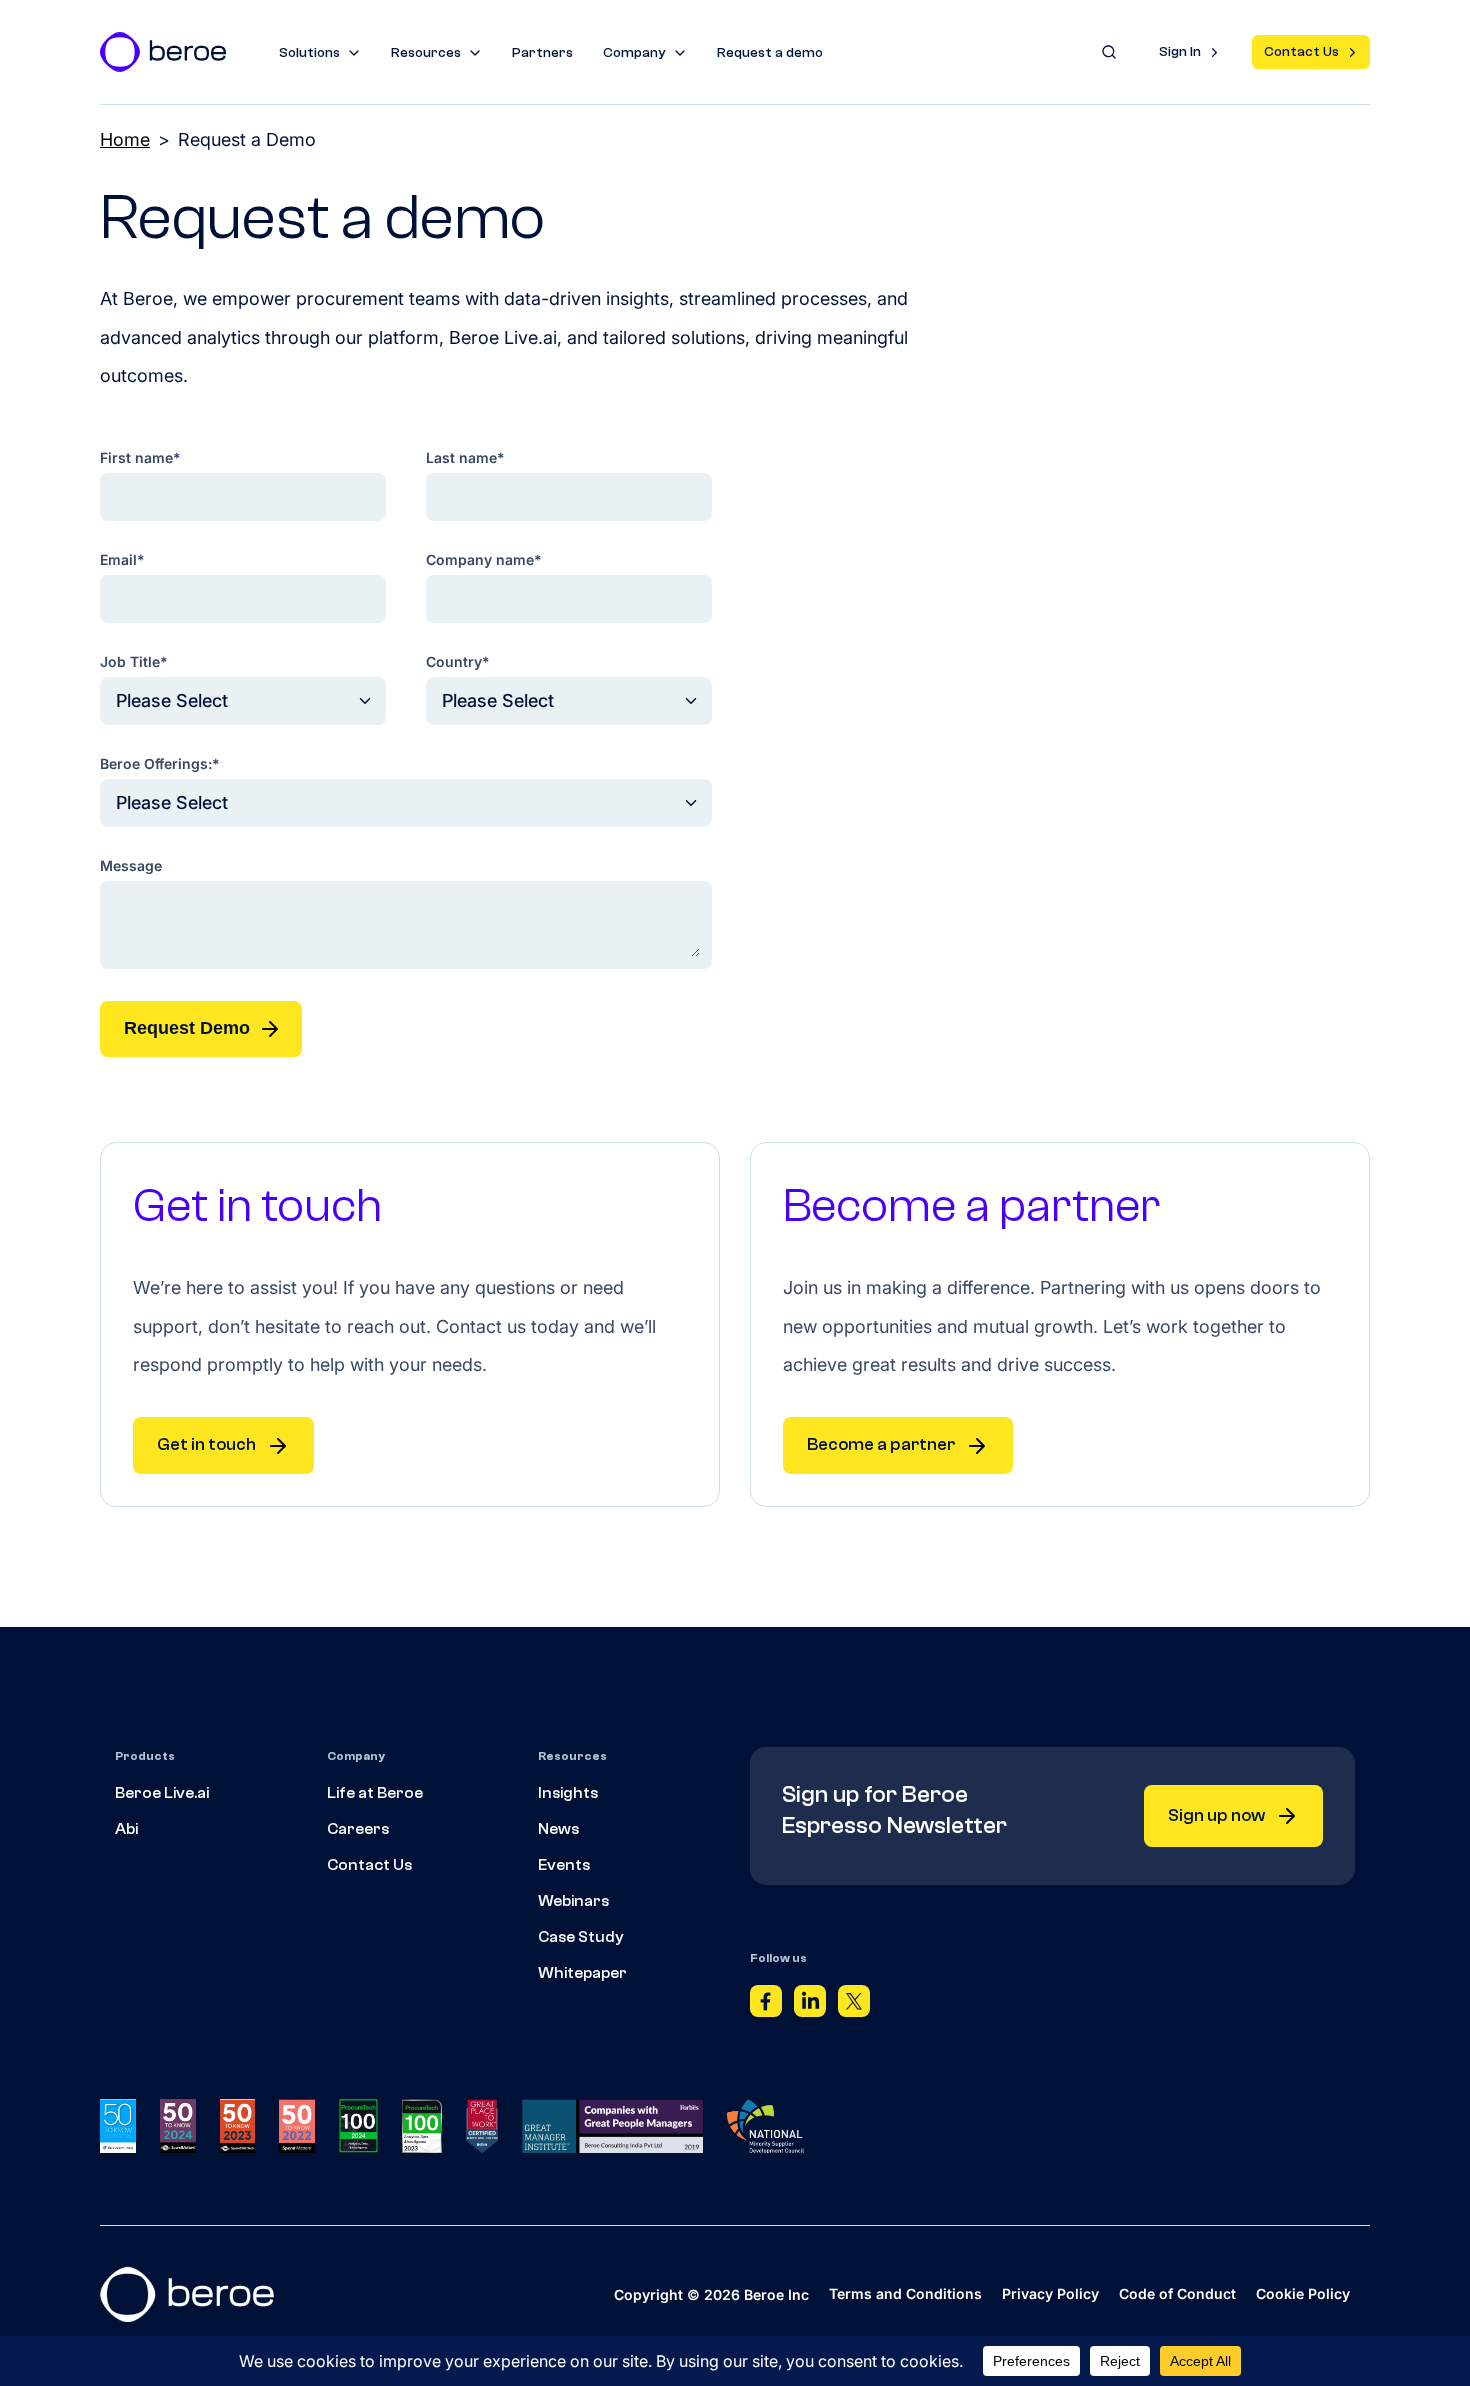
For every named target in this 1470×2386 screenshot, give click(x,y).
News (558, 1829)
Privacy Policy (1050, 2293)
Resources (426, 53)
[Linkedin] (810, 2006)
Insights (568, 1793)
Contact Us (1301, 52)
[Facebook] (766, 2006)
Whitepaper (582, 1973)
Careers (358, 1829)
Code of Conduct (1177, 2293)
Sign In (1180, 52)
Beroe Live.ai (162, 1793)
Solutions (309, 53)
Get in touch (206, 1444)
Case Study (581, 1937)
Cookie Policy (1303, 2293)
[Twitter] (854, 2006)
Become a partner (881, 1444)
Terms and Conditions (905, 2293)
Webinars (573, 1901)
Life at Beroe (375, 1793)
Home (125, 139)
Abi (126, 1829)
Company (634, 53)
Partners (542, 53)
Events (564, 1865)
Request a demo (770, 53)
